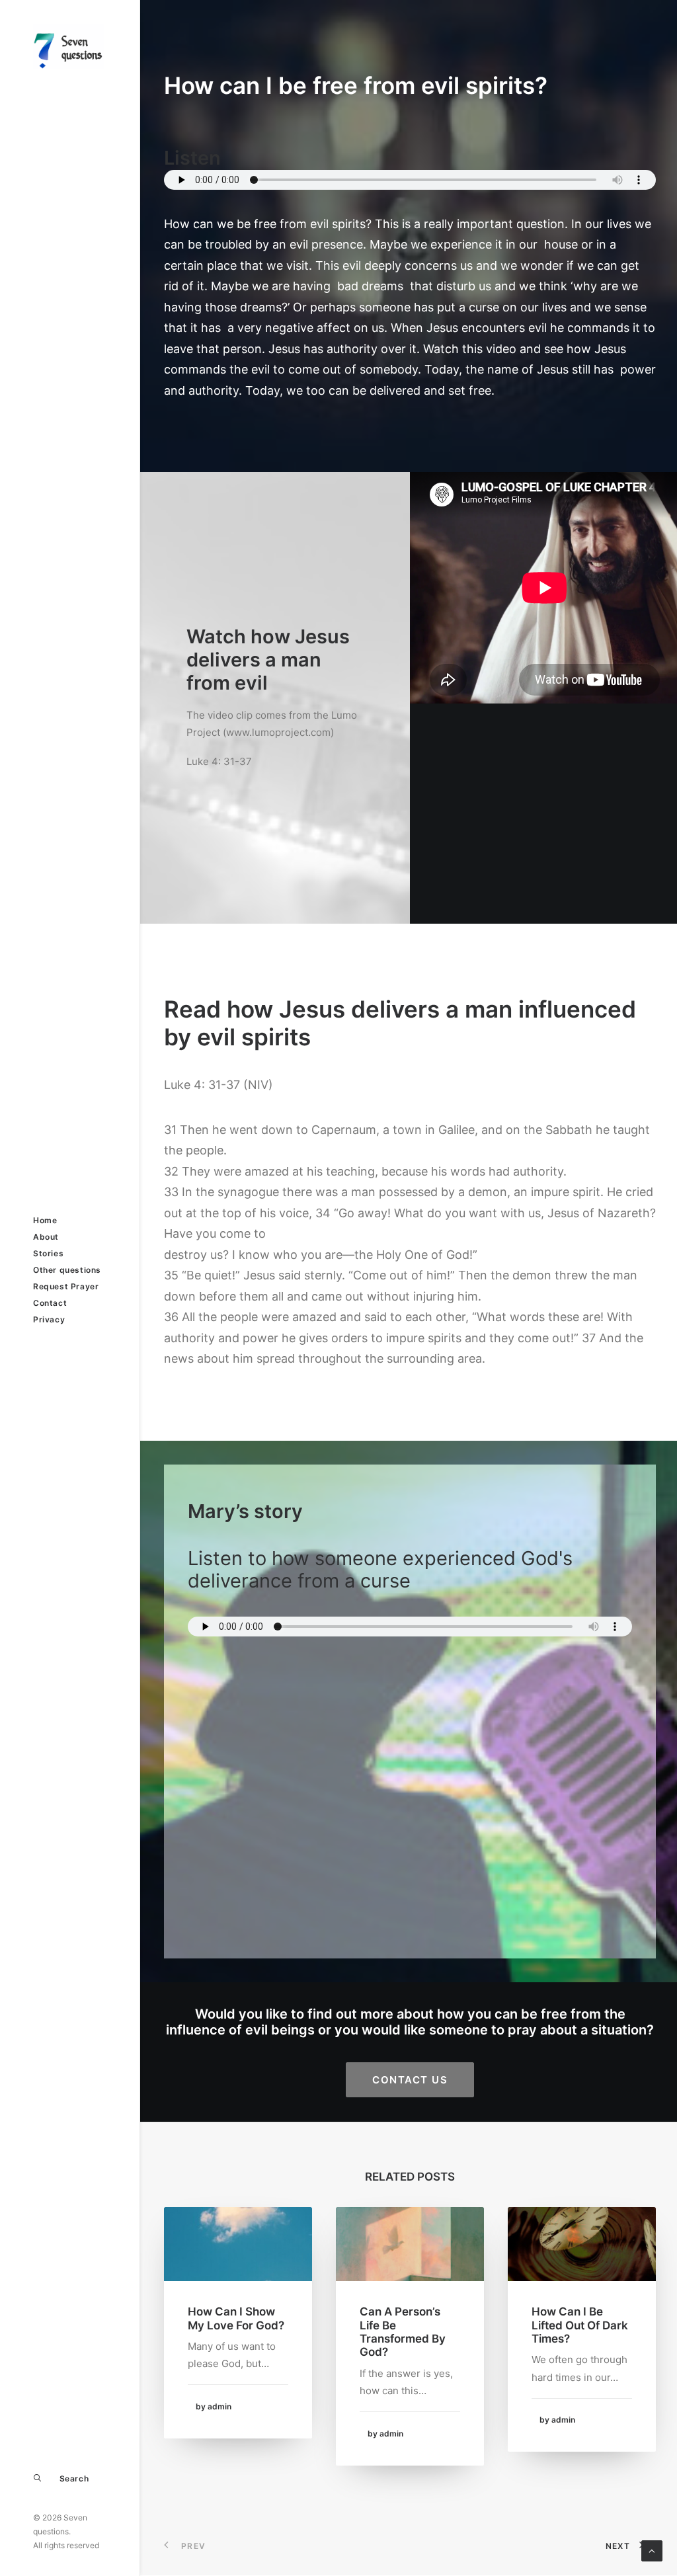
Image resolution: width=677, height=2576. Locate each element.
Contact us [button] (410, 2080)
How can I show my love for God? (236, 2318)
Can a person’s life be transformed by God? (403, 2332)
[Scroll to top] (652, 2550)
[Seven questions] (68, 47)
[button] (238, 2244)
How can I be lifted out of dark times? (580, 2325)
